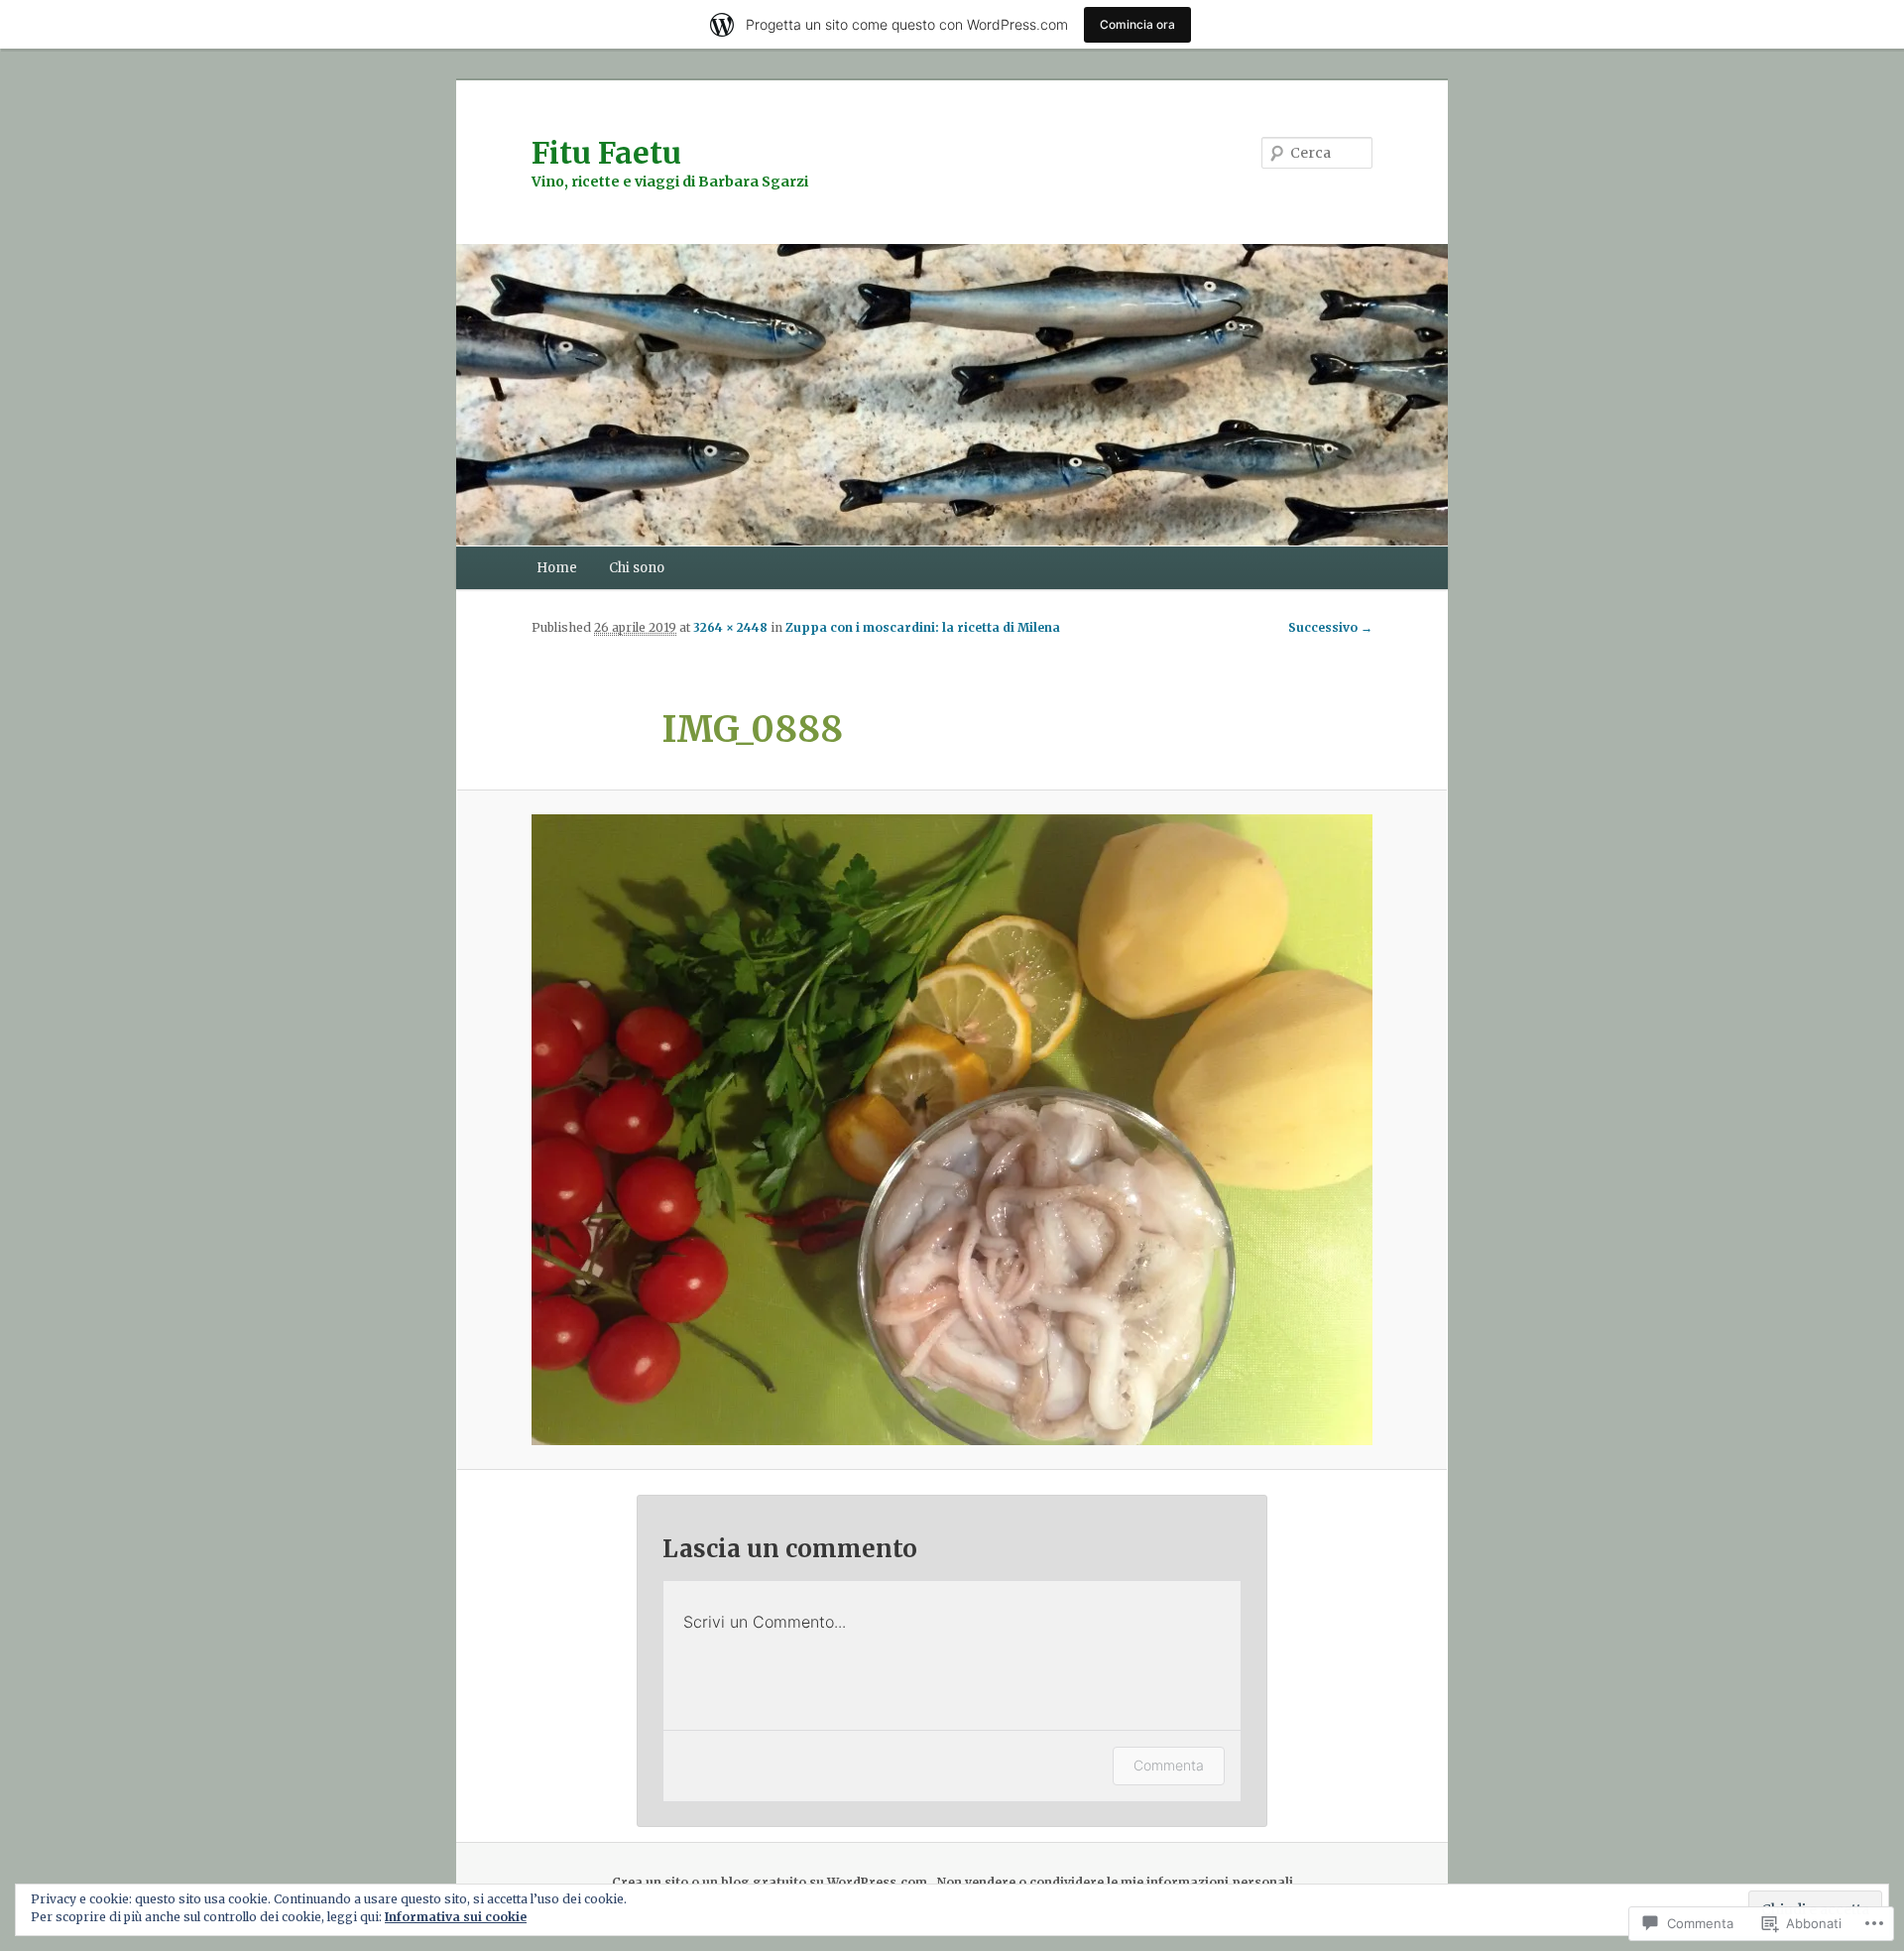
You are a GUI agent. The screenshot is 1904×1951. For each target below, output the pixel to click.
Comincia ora (1137, 24)
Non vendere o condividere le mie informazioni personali (1115, 1882)
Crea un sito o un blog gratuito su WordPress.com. (772, 1882)
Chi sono (637, 568)
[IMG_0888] (952, 1130)
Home (557, 568)
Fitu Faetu (606, 153)
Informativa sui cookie (456, 1917)
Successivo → (1330, 627)
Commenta (1169, 1765)
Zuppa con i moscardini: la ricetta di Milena (923, 627)
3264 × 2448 (730, 627)
